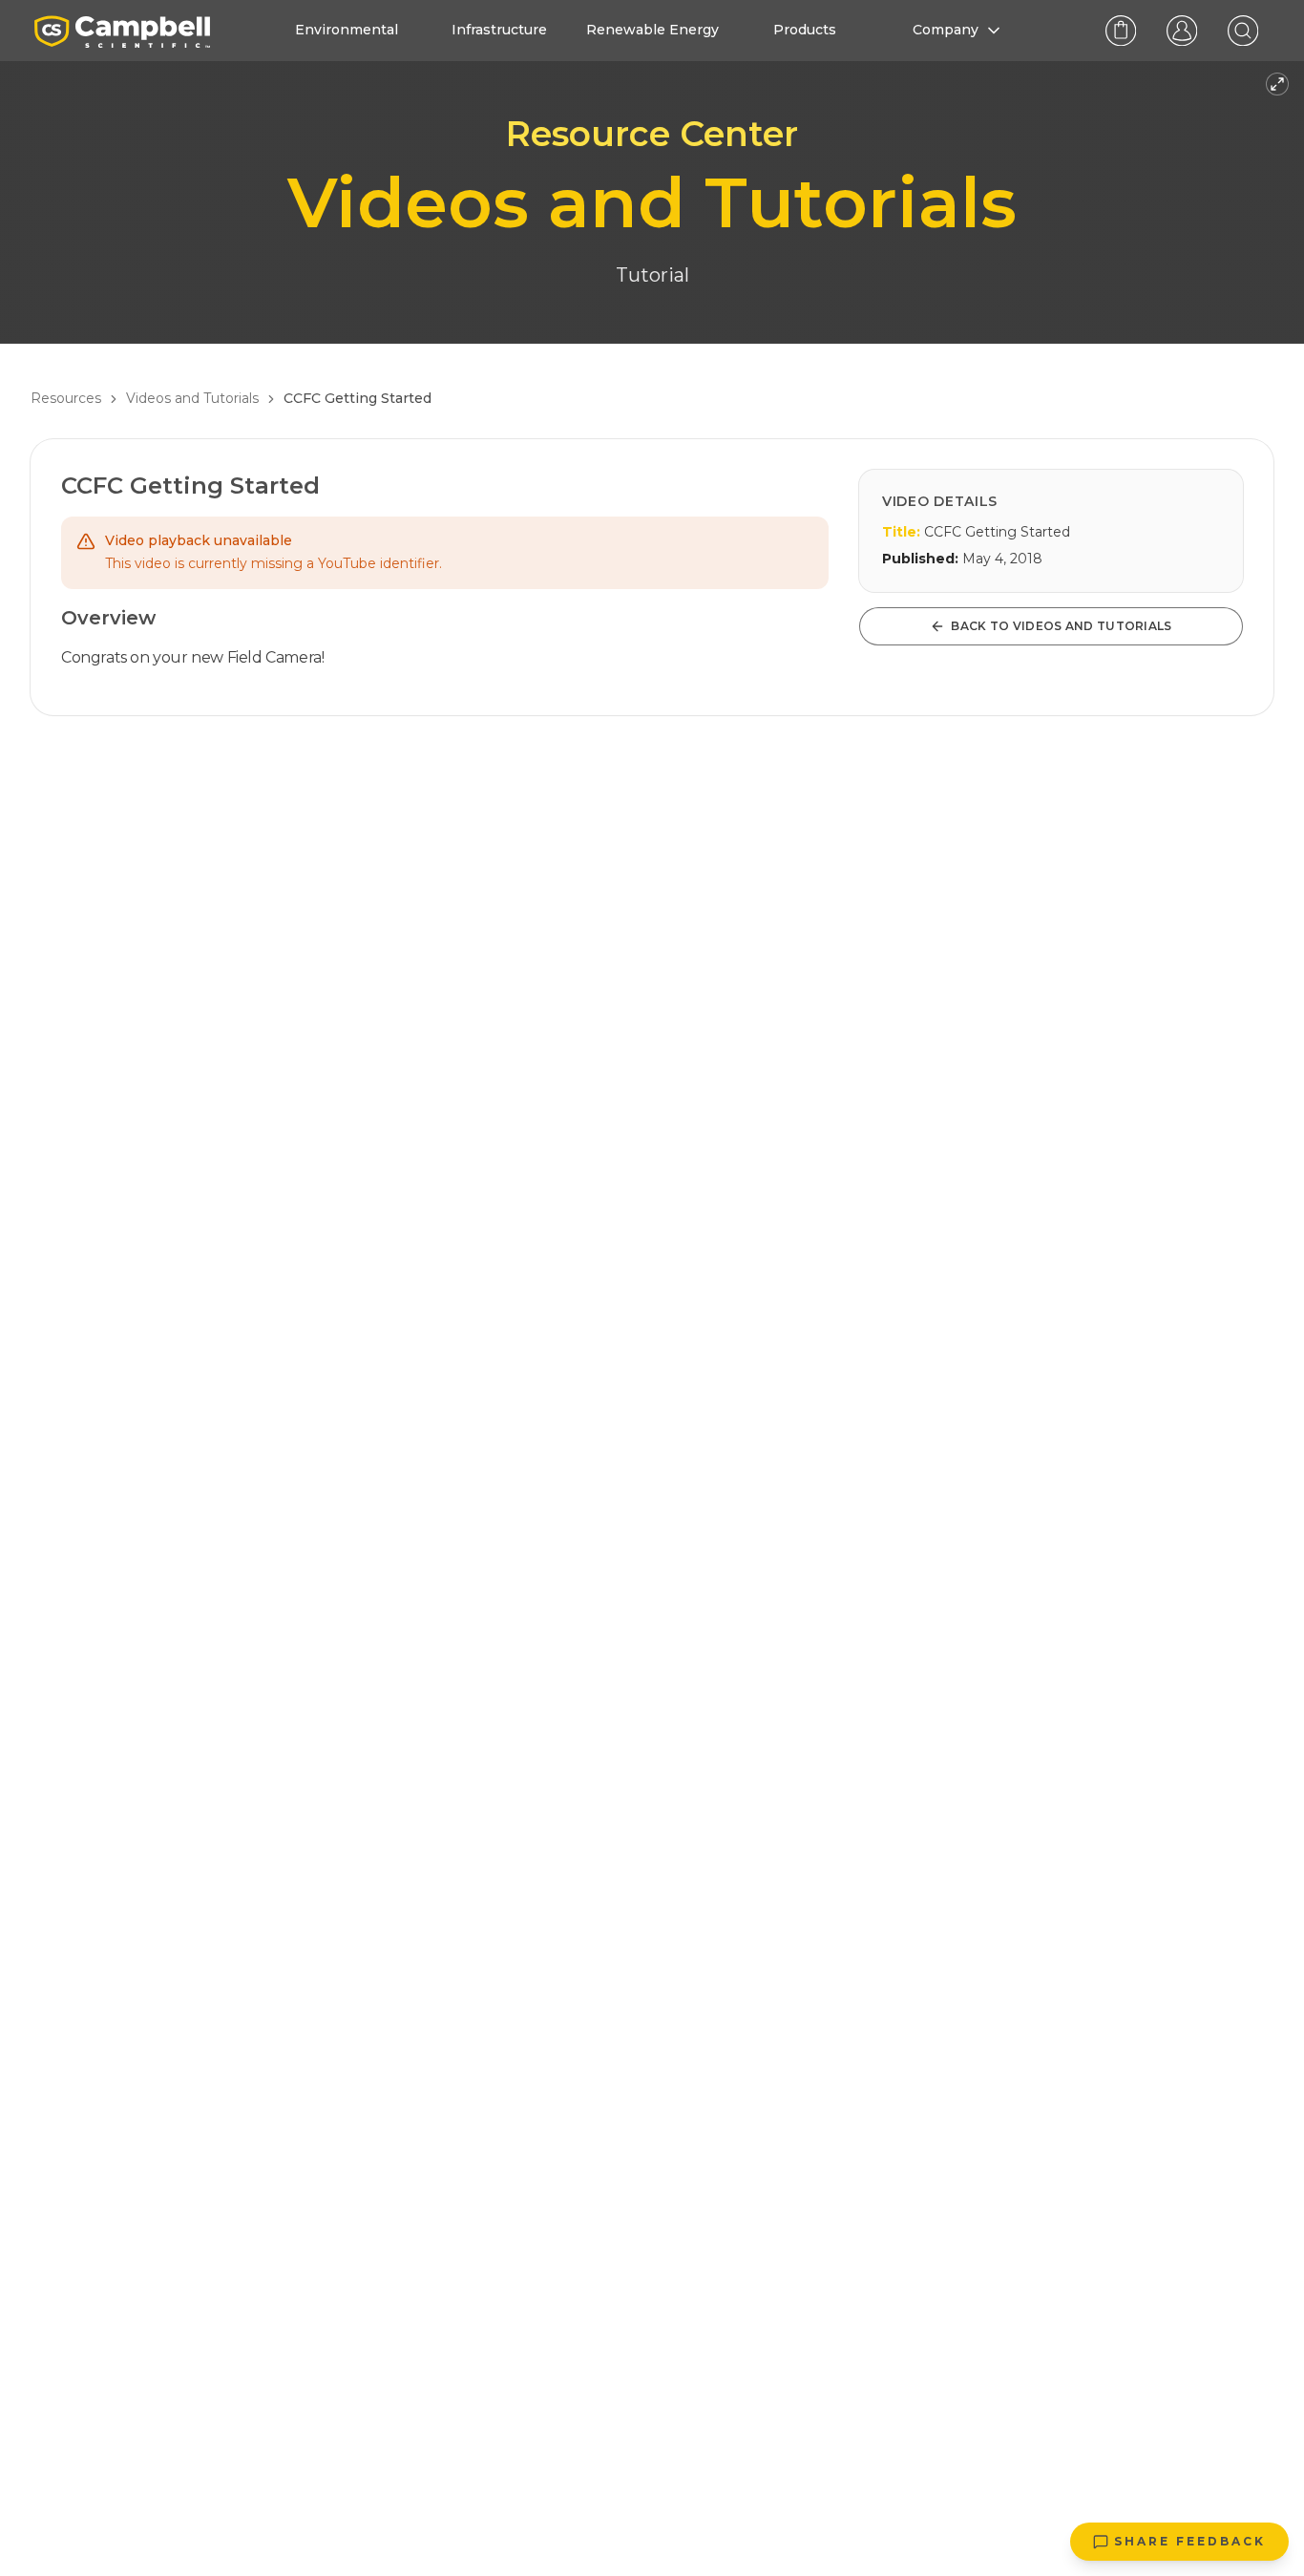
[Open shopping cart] (1121, 31)
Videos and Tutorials (192, 398)
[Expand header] (1277, 84)
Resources (66, 398)
